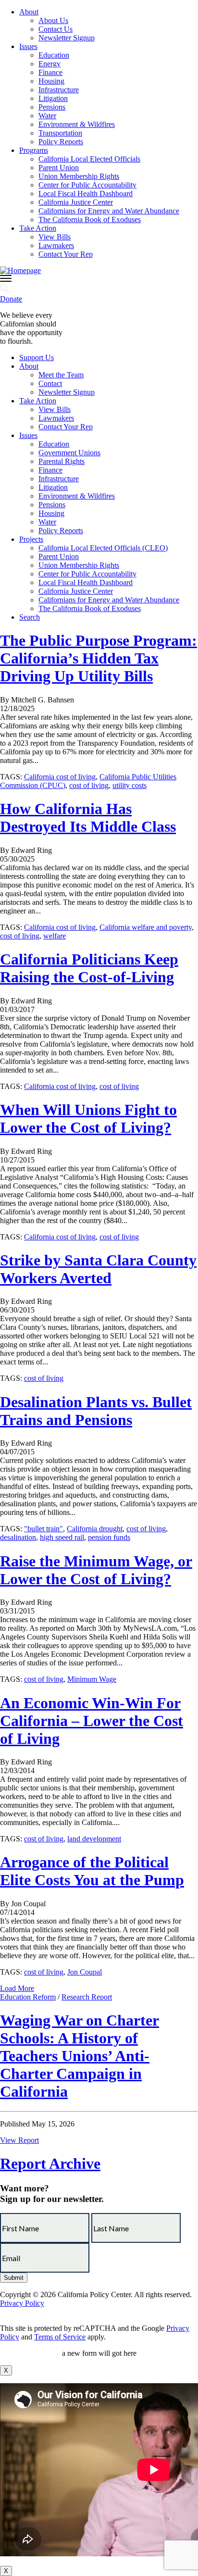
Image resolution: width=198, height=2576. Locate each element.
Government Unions (69, 453)
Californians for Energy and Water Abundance (109, 211)
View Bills (55, 237)
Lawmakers (56, 245)
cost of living (89, 785)
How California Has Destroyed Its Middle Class (88, 818)
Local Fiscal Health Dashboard (86, 194)
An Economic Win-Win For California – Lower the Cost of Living (92, 1721)
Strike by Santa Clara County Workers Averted (98, 1269)
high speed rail (62, 1537)
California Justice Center (76, 202)
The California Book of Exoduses (90, 219)
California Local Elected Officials (89, 159)
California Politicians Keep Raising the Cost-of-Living (89, 968)
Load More (17, 1988)
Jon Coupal (85, 1972)
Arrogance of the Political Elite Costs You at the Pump (92, 1871)
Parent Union (59, 168)
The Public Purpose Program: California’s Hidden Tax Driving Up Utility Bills (99, 658)
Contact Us (56, 29)
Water (47, 116)
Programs (34, 150)
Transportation (60, 133)
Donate (11, 299)
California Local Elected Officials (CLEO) (103, 548)
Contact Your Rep (66, 254)
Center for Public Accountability (87, 185)
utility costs (130, 785)
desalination (18, 1537)
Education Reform (28, 1997)
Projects (31, 539)
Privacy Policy (22, 2303)
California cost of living (60, 777)
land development (94, 1839)
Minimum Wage (92, 1679)
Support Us (37, 357)
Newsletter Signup (67, 38)
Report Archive (50, 2163)
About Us (53, 20)
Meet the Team (61, 375)
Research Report (87, 1997)
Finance (50, 72)
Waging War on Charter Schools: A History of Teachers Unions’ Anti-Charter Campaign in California (80, 2056)
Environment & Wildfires (77, 124)
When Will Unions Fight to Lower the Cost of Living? (88, 1119)
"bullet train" (43, 1529)
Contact (50, 383)
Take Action (38, 228)
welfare (55, 936)
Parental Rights (62, 461)
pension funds (109, 1537)
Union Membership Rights (79, 176)
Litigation (53, 98)
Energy (49, 64)
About (29, 12)
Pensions (52, 107)
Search (30, 617)
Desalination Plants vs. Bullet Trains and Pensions (96, 1411)
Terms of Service (60, 2337)
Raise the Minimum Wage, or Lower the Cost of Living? (96, 1570)
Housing (51, 81)
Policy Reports (61, 142)
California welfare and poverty (146, 927)
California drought (95, 1529)
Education (54, 55)
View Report (19, 2140)
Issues (28, 46)
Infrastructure (59, 90)
